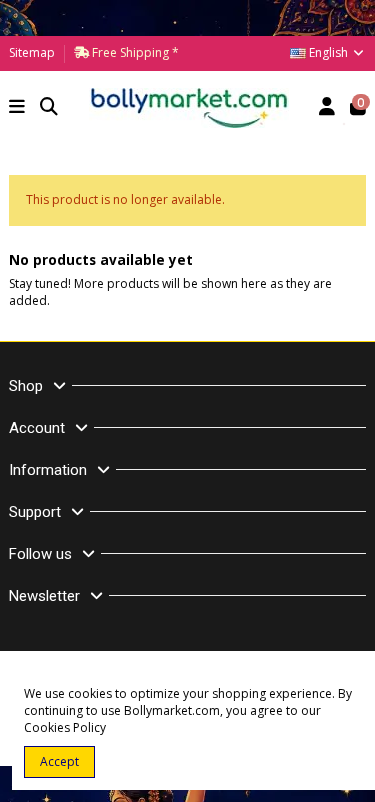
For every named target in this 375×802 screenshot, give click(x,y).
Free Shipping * (134, 52)
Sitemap (32, 52)
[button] (17, 108)
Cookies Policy (65, 727)
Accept (59, 761)
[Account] (327, 108)
